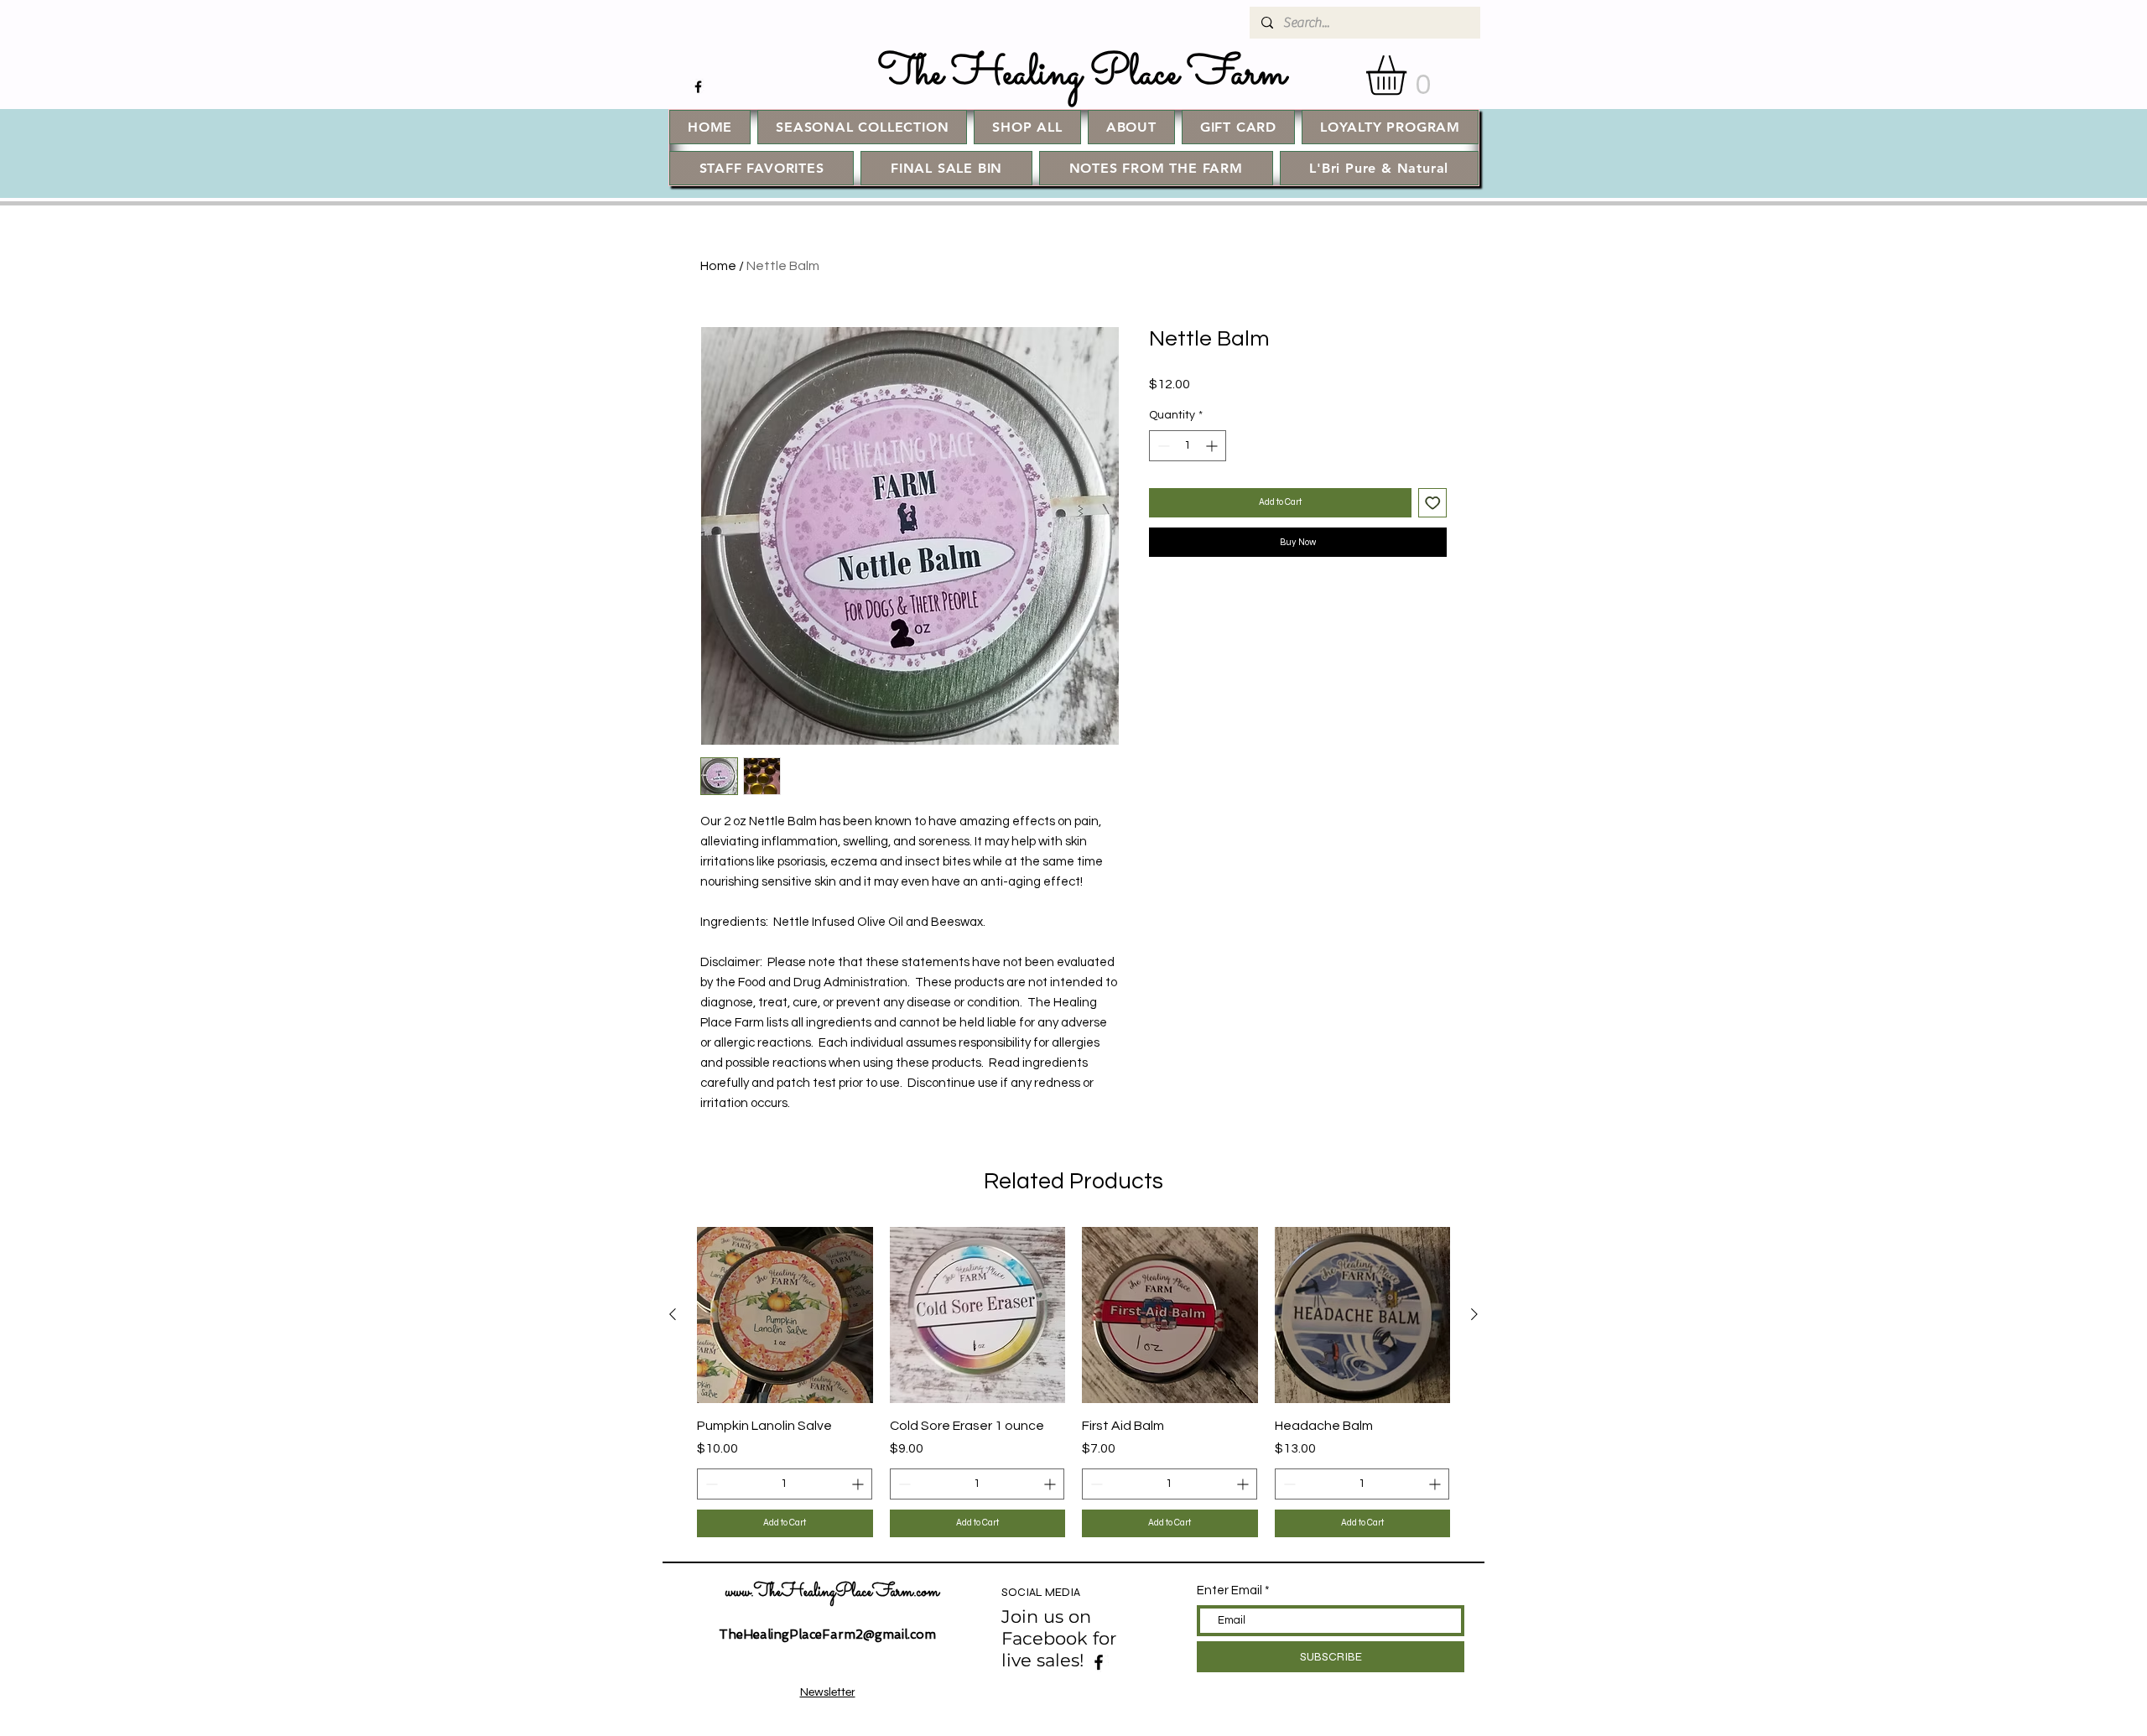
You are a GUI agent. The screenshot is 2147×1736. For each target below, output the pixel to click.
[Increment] (1213, 446)
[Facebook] (1099, 1662)
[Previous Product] (673, 1314)
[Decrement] (1162, 446)
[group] (1073, 1382)
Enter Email (1229, 1590)
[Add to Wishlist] (1433, 503)
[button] (1409, 75)
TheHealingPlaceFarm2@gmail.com (827, 1635)
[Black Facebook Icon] (698, 87)
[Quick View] (785, 1315)
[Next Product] (1474, 1314)
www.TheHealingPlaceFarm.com (832, 1593)
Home (718, 266)
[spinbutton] (1188, 446)
